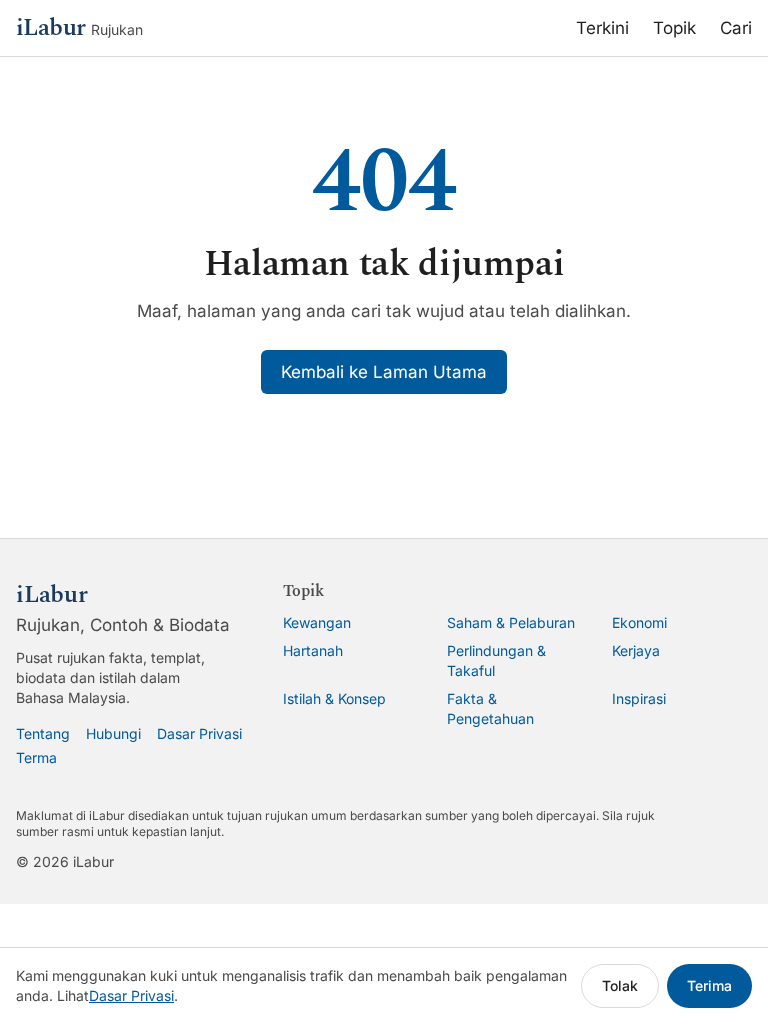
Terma (36, 757)
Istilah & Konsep (334, 698)
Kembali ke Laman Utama (384, 372)
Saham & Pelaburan (511, 622)
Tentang (43, 733)
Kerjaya (636, 650)
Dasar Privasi (199, 733)
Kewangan (317, 622)
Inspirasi (639, 698)
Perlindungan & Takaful (496, 660)
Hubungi (113, 733)
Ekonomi (639, 622)
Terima (709, 985)
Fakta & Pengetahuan (490, 708)
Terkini (602, 28)
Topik (674, 28)
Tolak (620, 985)
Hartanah (313, 650)
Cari (736, 28)
